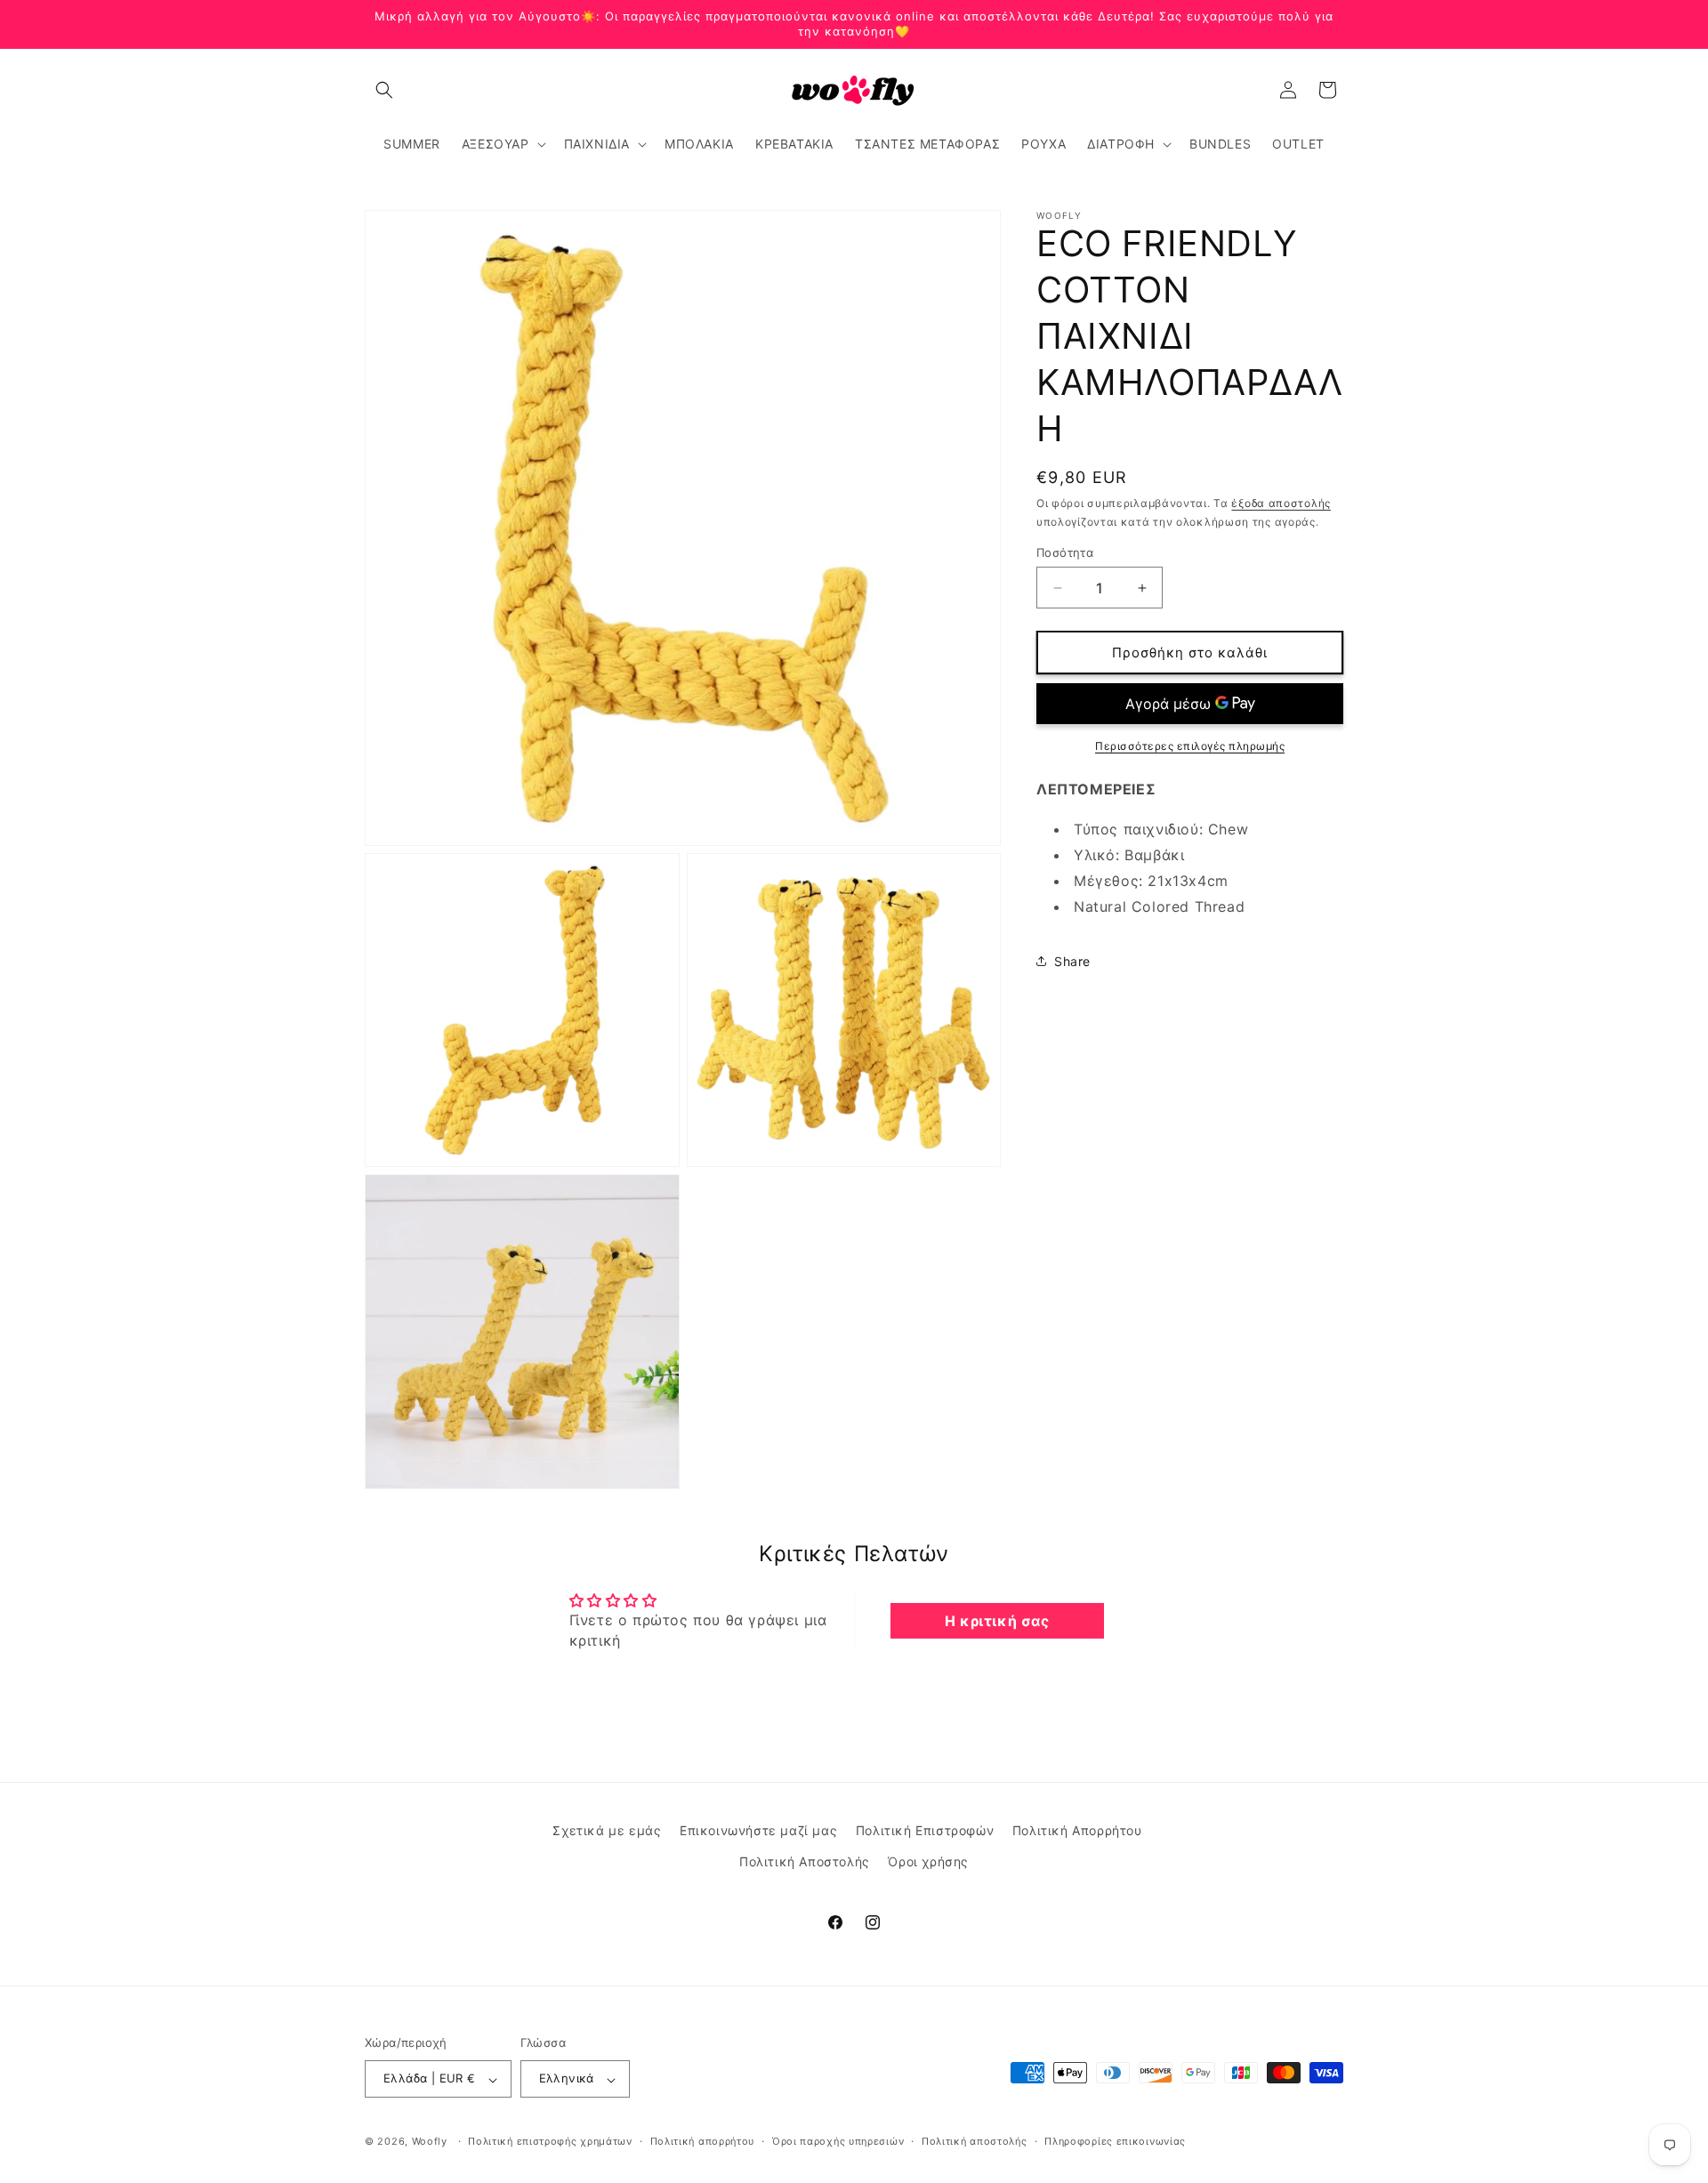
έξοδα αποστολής (1281, 503)
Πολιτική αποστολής (975, 2141)
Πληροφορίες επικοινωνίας (1115, 2141)
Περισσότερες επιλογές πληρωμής (1190, 746)
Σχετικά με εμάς (607, 1830)
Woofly (430, 2142)
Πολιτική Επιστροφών (925, 1830)
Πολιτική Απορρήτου (1077, 1830)
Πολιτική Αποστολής (805, 1861)
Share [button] (1072, 961)
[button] (384, 90)
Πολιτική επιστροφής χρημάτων (550, 2141)
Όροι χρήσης (928, 1861)
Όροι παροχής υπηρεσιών (838, 2141)
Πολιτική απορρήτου (703, 2141)
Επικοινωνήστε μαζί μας (758, 1830)
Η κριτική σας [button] (997, 1620)
